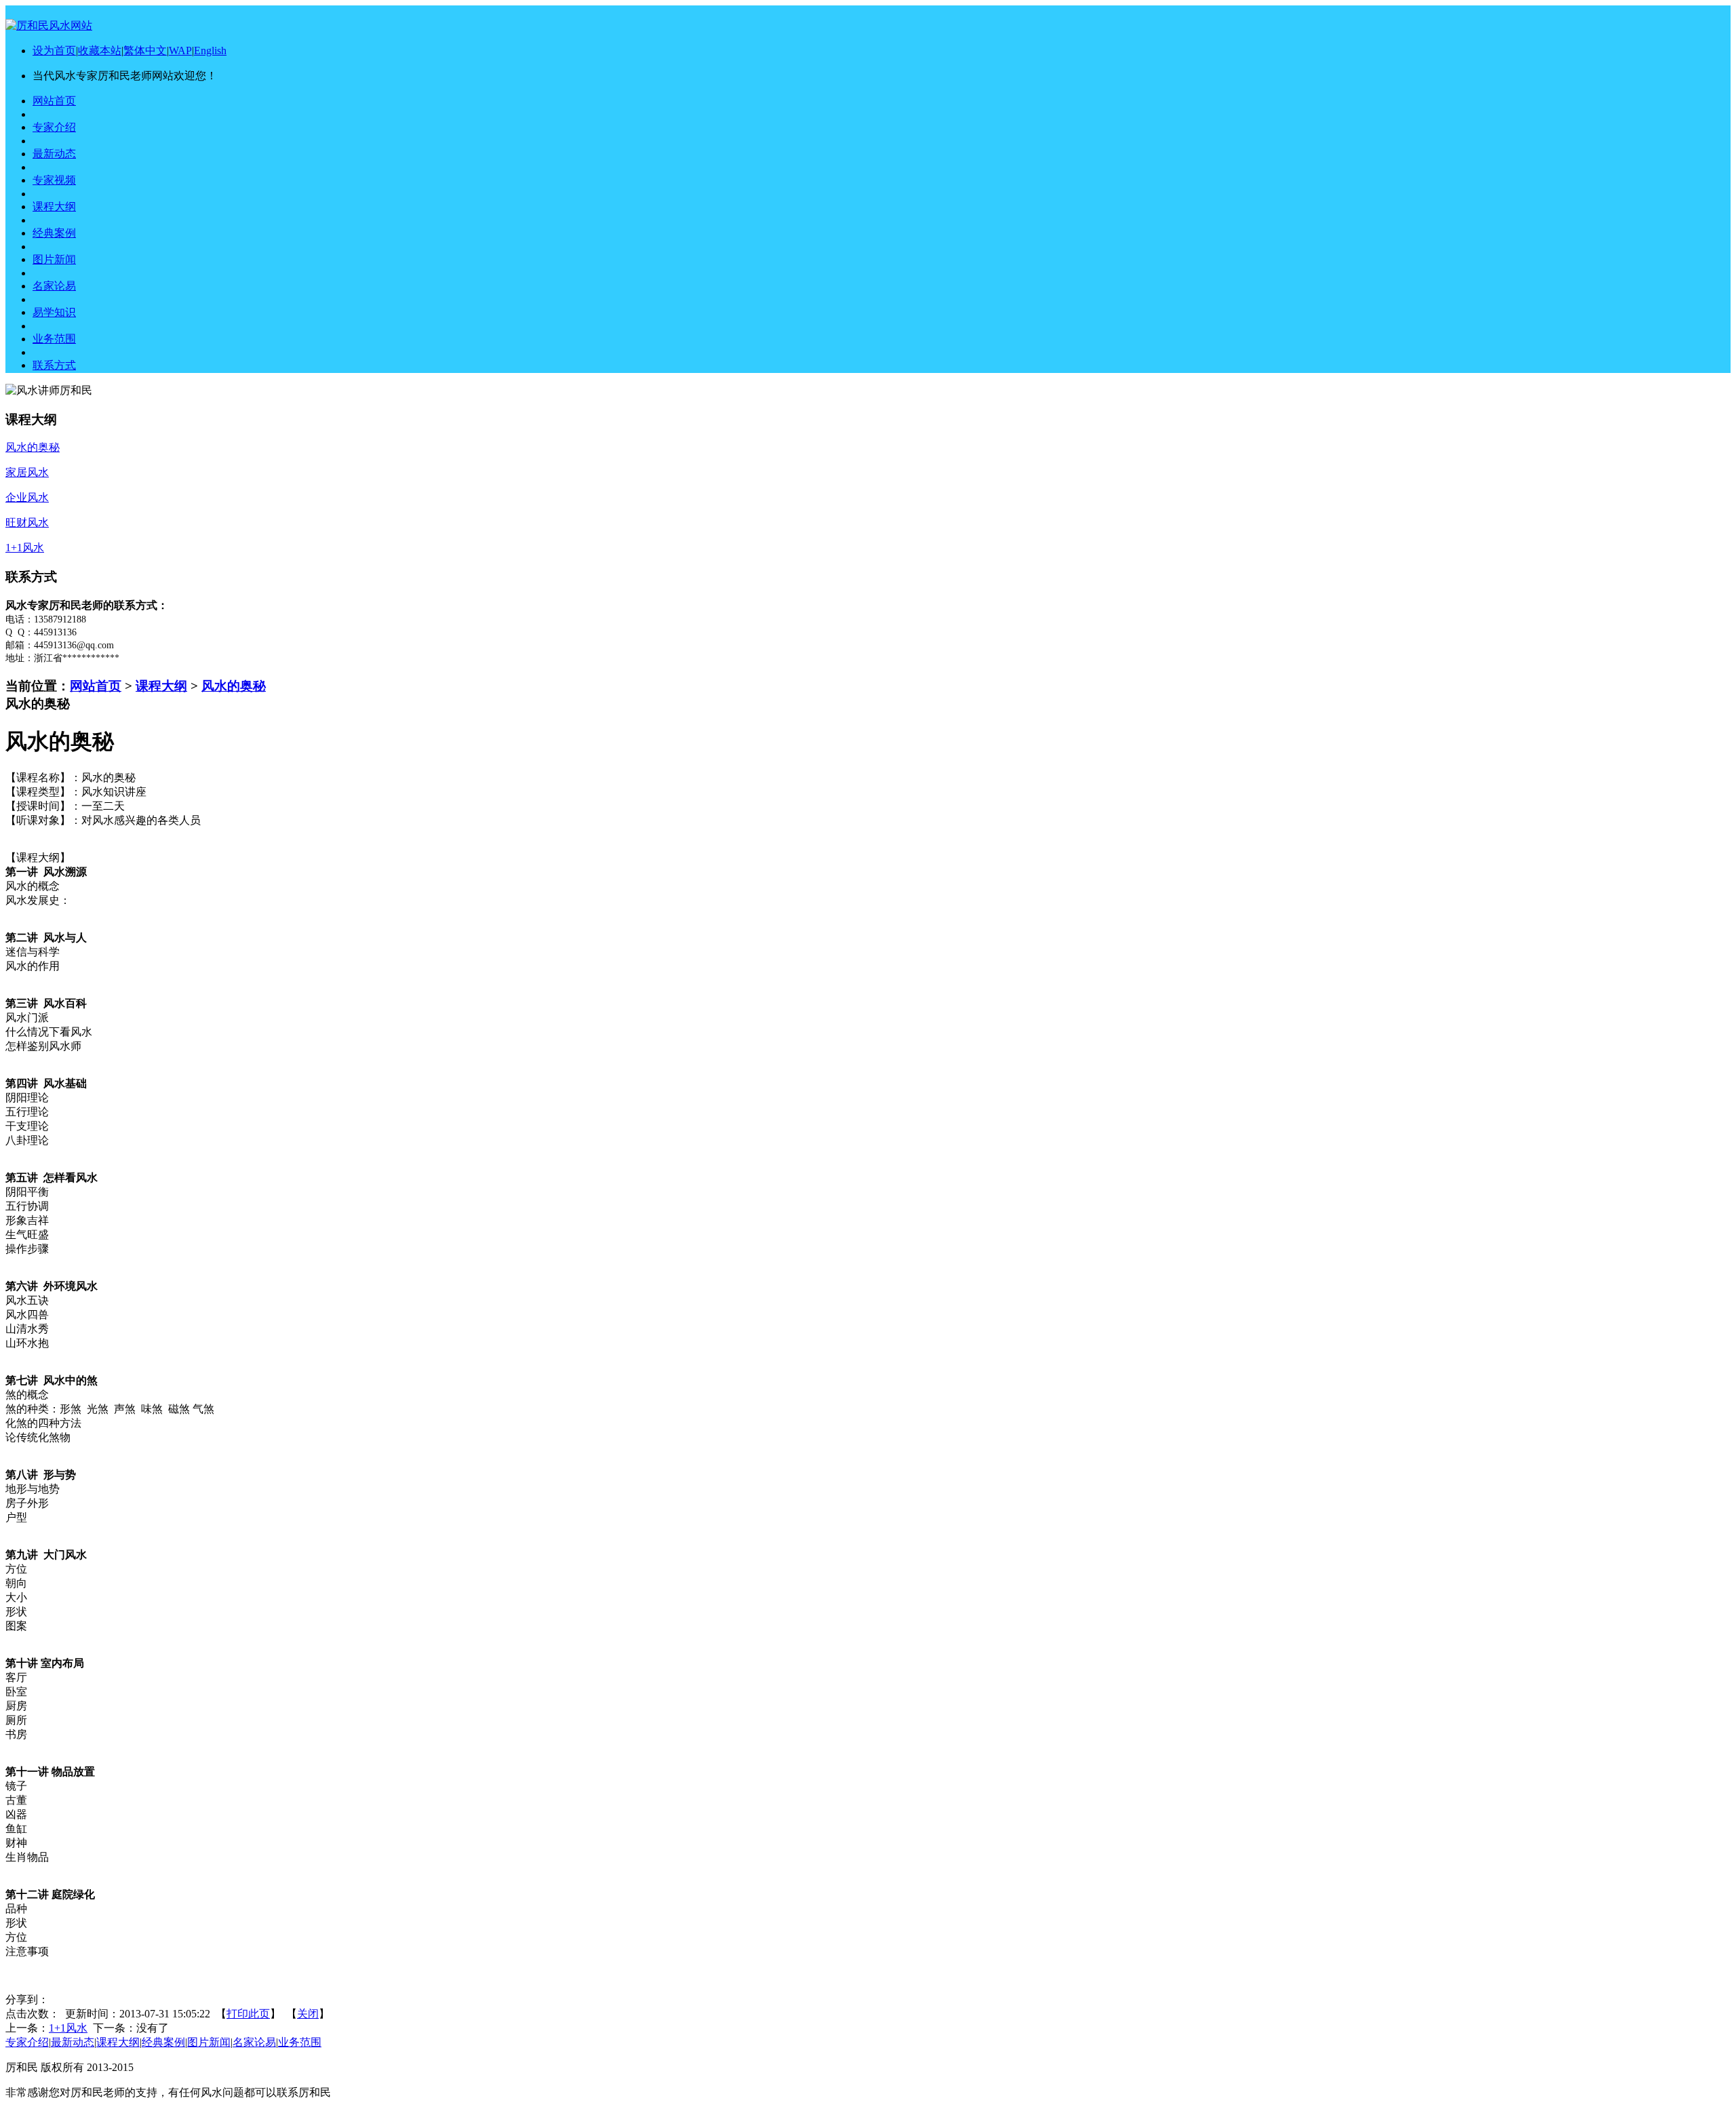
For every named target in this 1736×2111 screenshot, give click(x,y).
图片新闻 (209, 2042)
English (210, 51)
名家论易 (254, 2042)
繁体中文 (145, 51)
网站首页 (96, 686)
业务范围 (300, 2042)
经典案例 (163, 2042)
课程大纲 (161, 686)
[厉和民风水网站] (49, 25)
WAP (180, 51)
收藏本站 (100, 51)
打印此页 (248, 2014)
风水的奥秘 (234, 686)
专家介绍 (27, 2042)
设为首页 (54, 51)
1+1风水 (68, 2028)
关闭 (308, 2014)
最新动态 (73, 2042)
